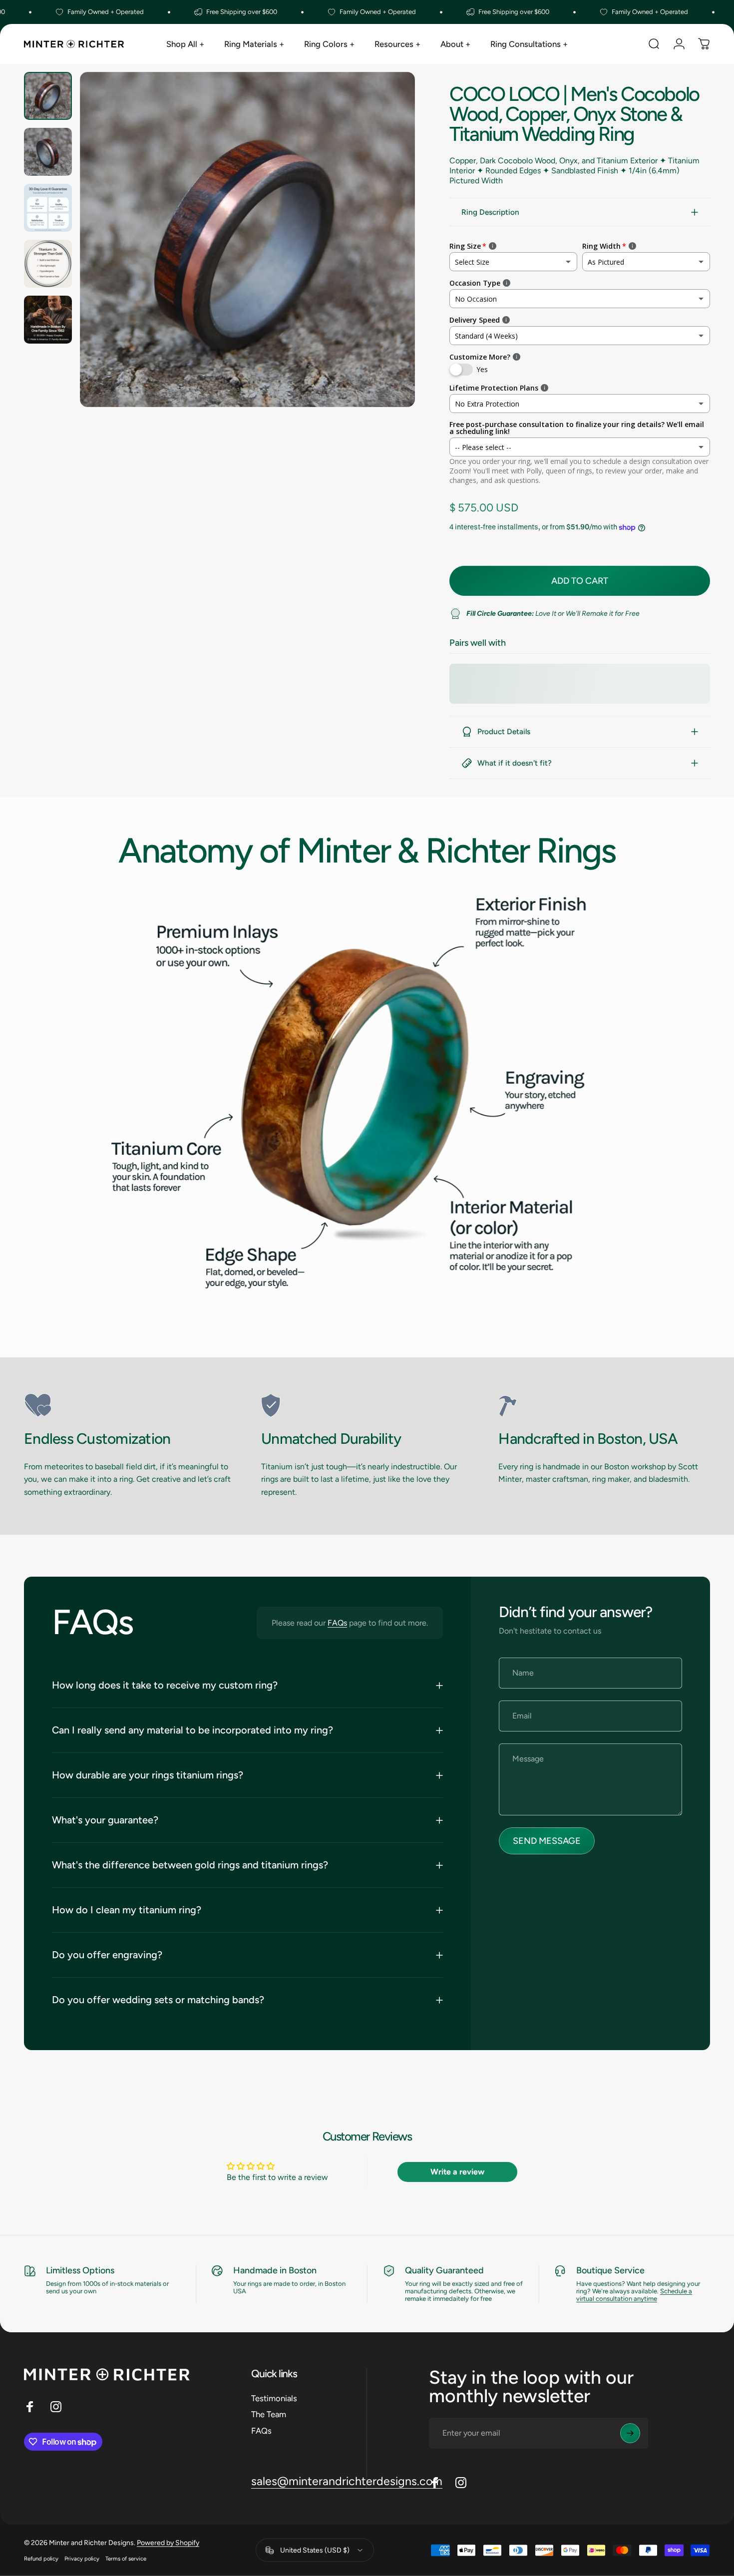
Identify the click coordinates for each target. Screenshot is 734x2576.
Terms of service (126, 2559)
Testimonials (274, 2398)
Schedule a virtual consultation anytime (634, 2295)
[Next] (389, 258)
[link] (130, 1405)
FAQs (337, 1623)
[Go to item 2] (48, 152)
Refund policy (41, 2559)
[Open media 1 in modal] (247, 239)
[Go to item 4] (48, 264)
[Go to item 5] (48, 320)
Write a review (457, 2172)
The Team (269, 2414)
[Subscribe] (630, 2433)
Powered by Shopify (168, 2543)
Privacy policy (82, 2559)
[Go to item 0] (48, 96)
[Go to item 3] (48, 208)
